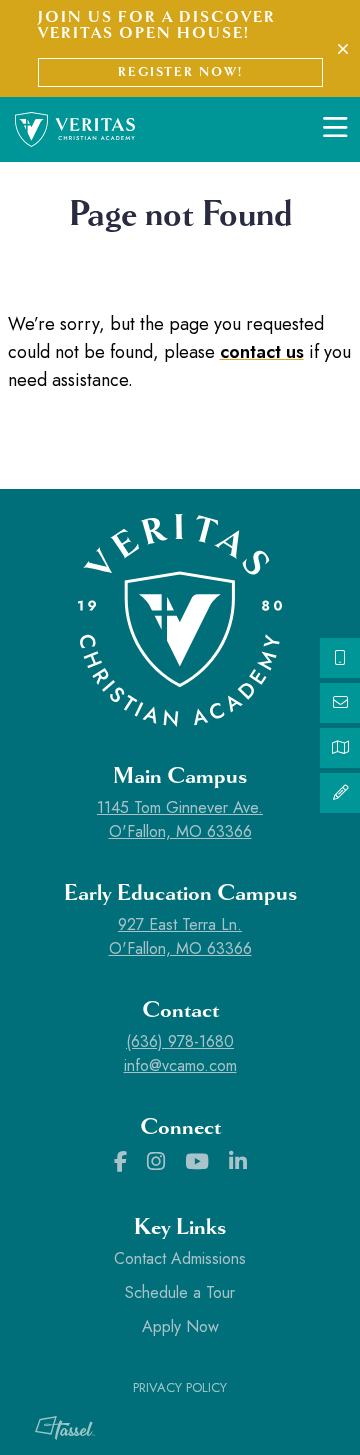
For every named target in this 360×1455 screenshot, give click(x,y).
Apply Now (180, 1326)
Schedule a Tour (180, 1292)
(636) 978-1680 (180, 1041)
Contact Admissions (180, 1258)
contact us (262, 352)
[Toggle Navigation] (335, 129)
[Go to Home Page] (75, 128)
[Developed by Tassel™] (55, 1428)
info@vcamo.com (180, 1065)
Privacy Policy (180, 1387)
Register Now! (180, 72)
